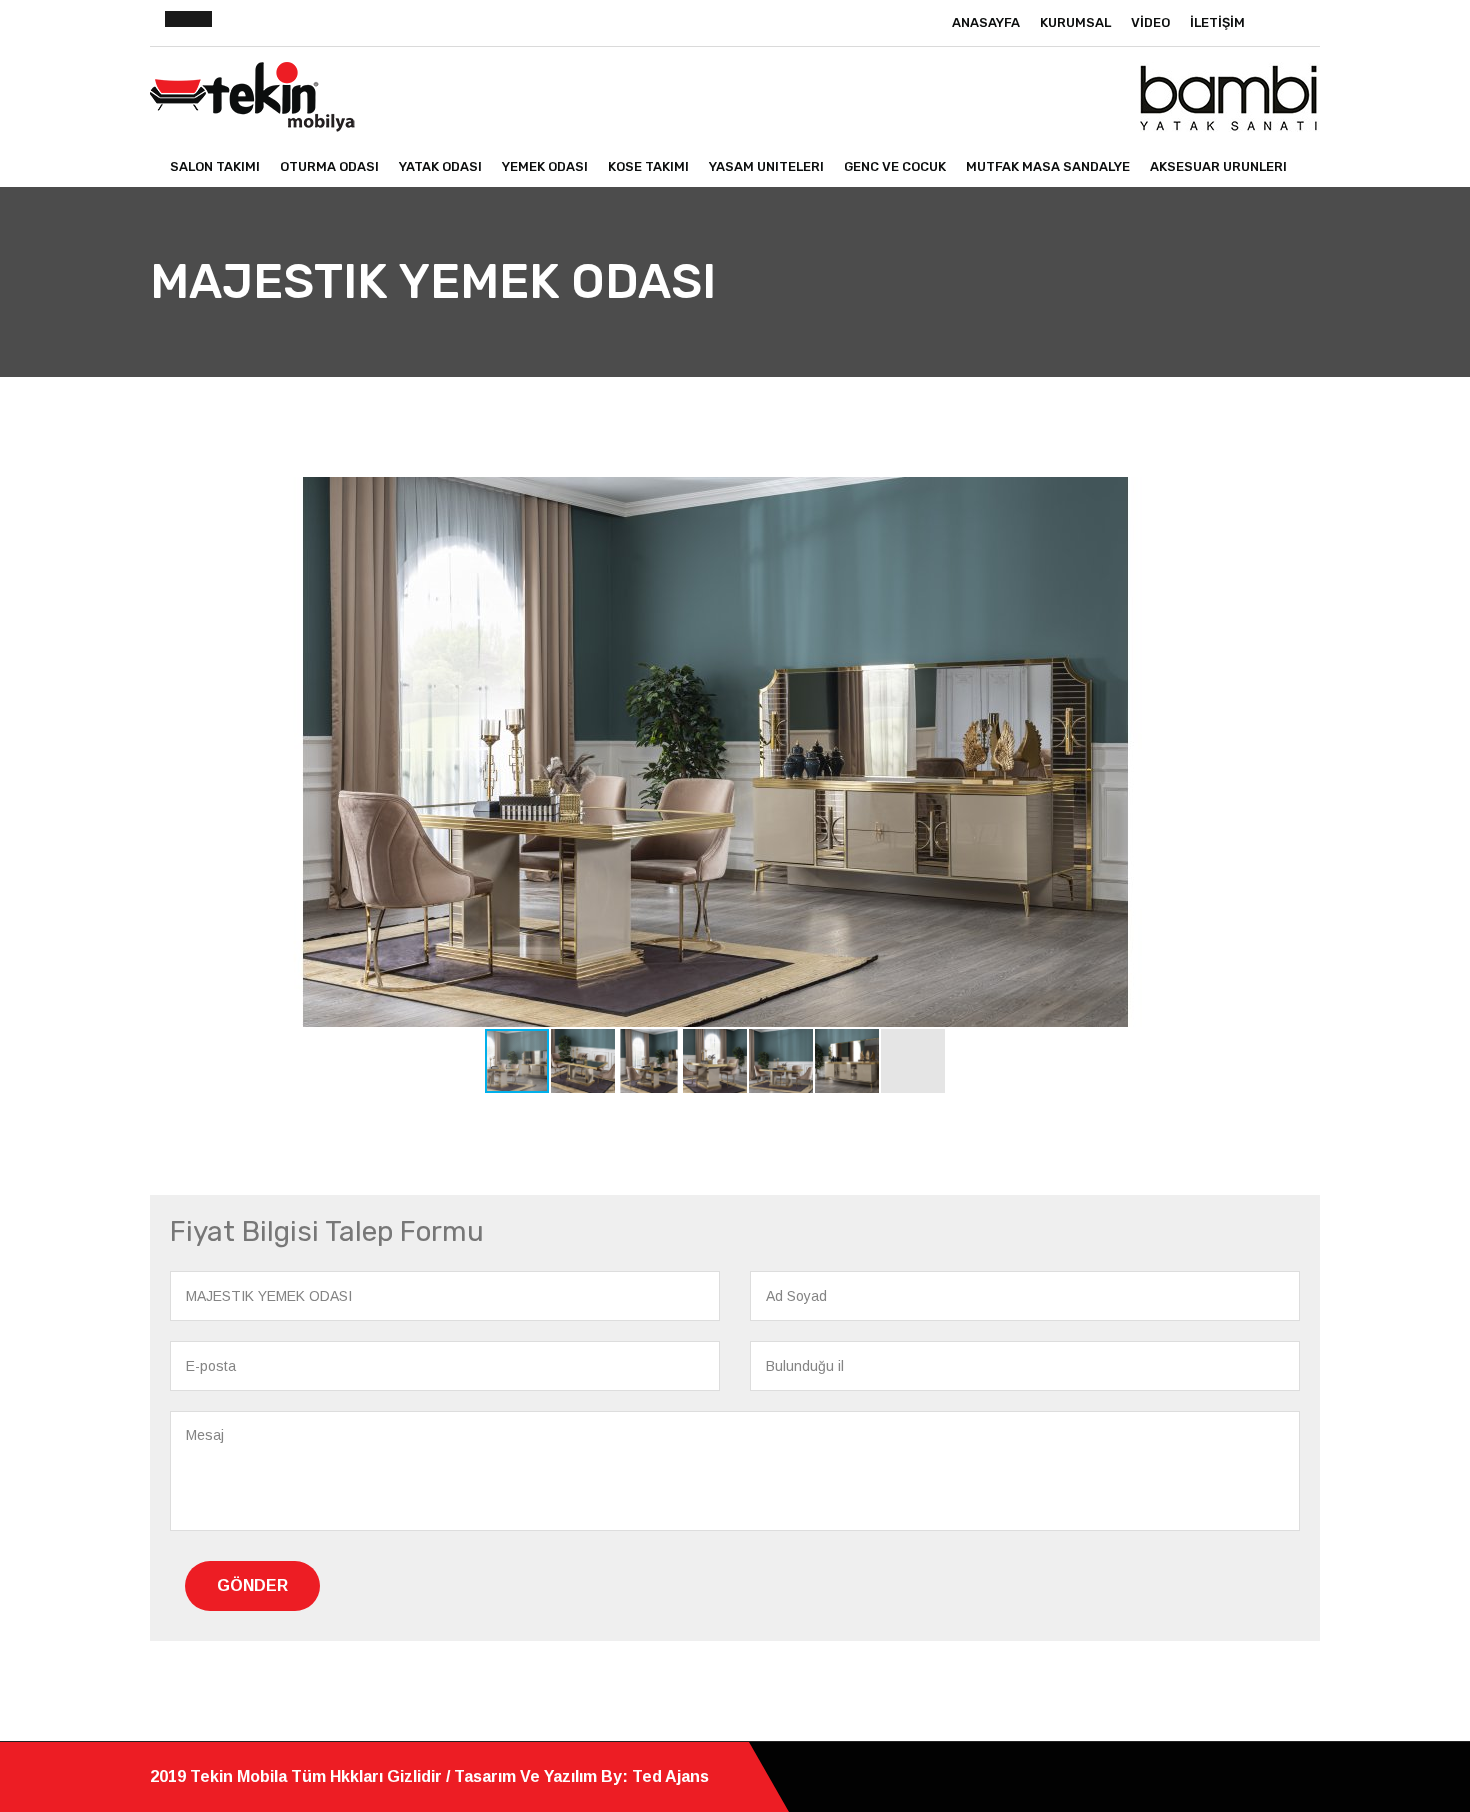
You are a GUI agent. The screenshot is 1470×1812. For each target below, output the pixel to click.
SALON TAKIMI (215, 166)
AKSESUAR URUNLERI (1218, 166)
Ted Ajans (670, 1776)
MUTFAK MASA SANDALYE (1048, 166)
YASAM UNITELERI (766, 166)
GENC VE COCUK (895, 166)
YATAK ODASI (440, 166)
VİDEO (1150, 22)
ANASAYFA (986, 22)
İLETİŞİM (1217, 22)
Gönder (252, 1585)
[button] (1262, 495)
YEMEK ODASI (545, 166)
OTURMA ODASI (329, 166)
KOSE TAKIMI (648, 166)
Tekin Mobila (240, 1776)
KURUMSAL (1075, 22)
